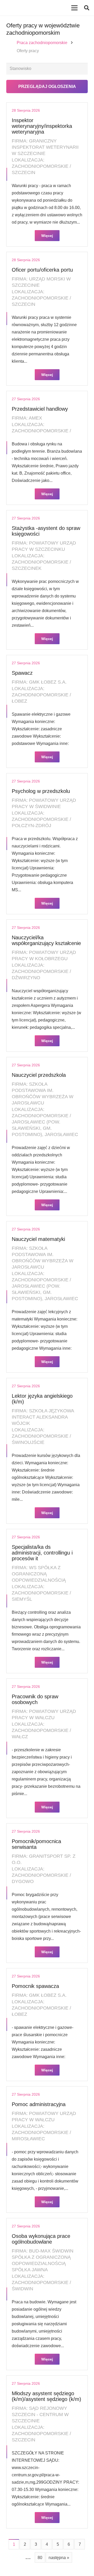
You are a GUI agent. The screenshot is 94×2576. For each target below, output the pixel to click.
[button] (87, 8)
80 (40, 2558)
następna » (59, 2558)
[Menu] (74, 8)
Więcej (47, 236)
